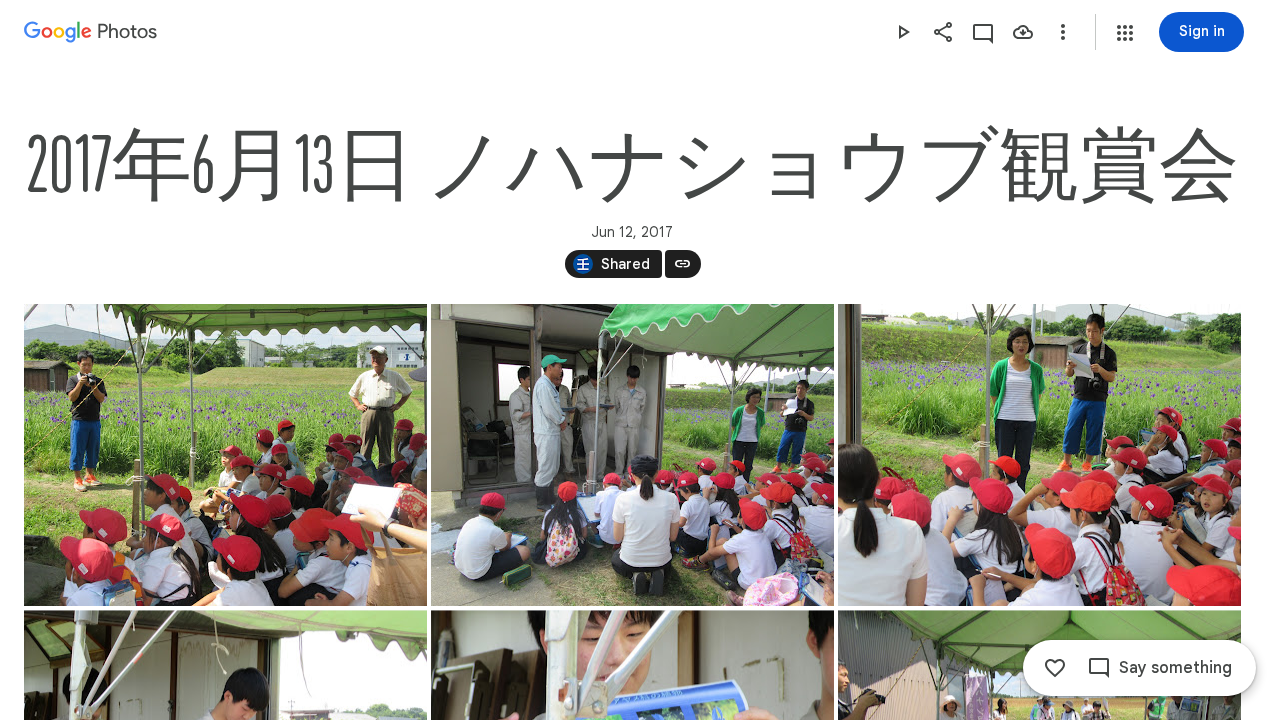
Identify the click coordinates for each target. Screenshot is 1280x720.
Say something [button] (1175, 668)
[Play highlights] (903, 32)
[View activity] (983, 32)
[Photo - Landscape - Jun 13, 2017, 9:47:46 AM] (632, 455)
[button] (1125, 33)
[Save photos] (1023, 32)
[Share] (943, 32)
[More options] (1063, 32)
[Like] (1055, 668)
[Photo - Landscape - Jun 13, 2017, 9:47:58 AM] (1039, 455)
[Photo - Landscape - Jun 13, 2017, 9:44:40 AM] (225, 455)
